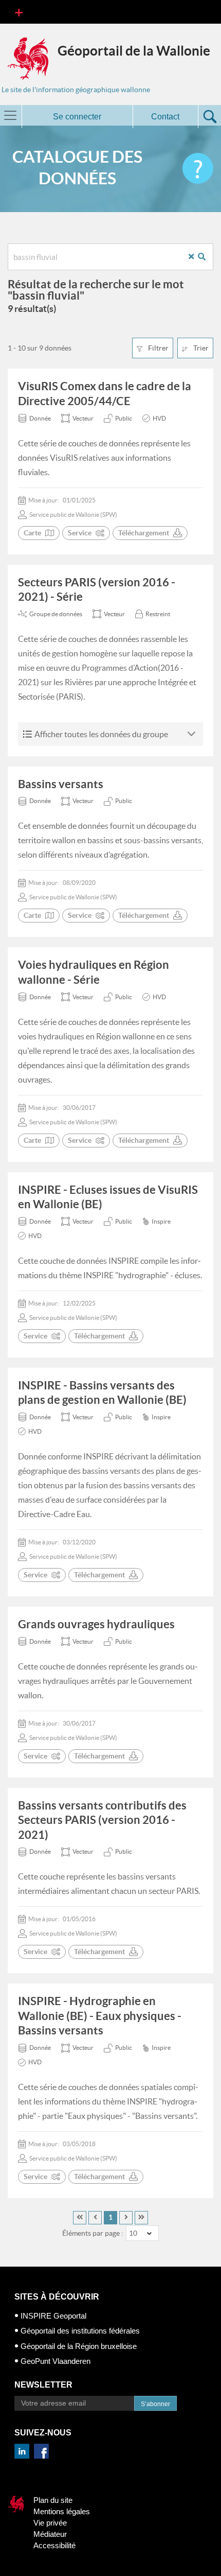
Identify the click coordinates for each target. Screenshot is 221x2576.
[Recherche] (206, 257)
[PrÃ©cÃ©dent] (95, 2218)
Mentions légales (62, 2511)
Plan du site (53, 2500)
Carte (32, 533)
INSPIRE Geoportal (53, 2316)
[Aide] (198, 168)
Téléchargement (144, 533)
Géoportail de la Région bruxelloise (79, 2346)
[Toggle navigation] (19, 12)
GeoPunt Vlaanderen (56, 2361)
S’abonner (155, 2404)
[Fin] (141, 2218)
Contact (165, 117)
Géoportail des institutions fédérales (80, 2331)
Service (80, 533)
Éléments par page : (93, 2233)
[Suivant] (126, 2218)
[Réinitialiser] (195, 257)
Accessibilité (54, 2545)
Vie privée (50, 2523)
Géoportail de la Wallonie (134, 51)
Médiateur (50, 2534)
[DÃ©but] (80, 2218)
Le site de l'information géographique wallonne (76, 90)
